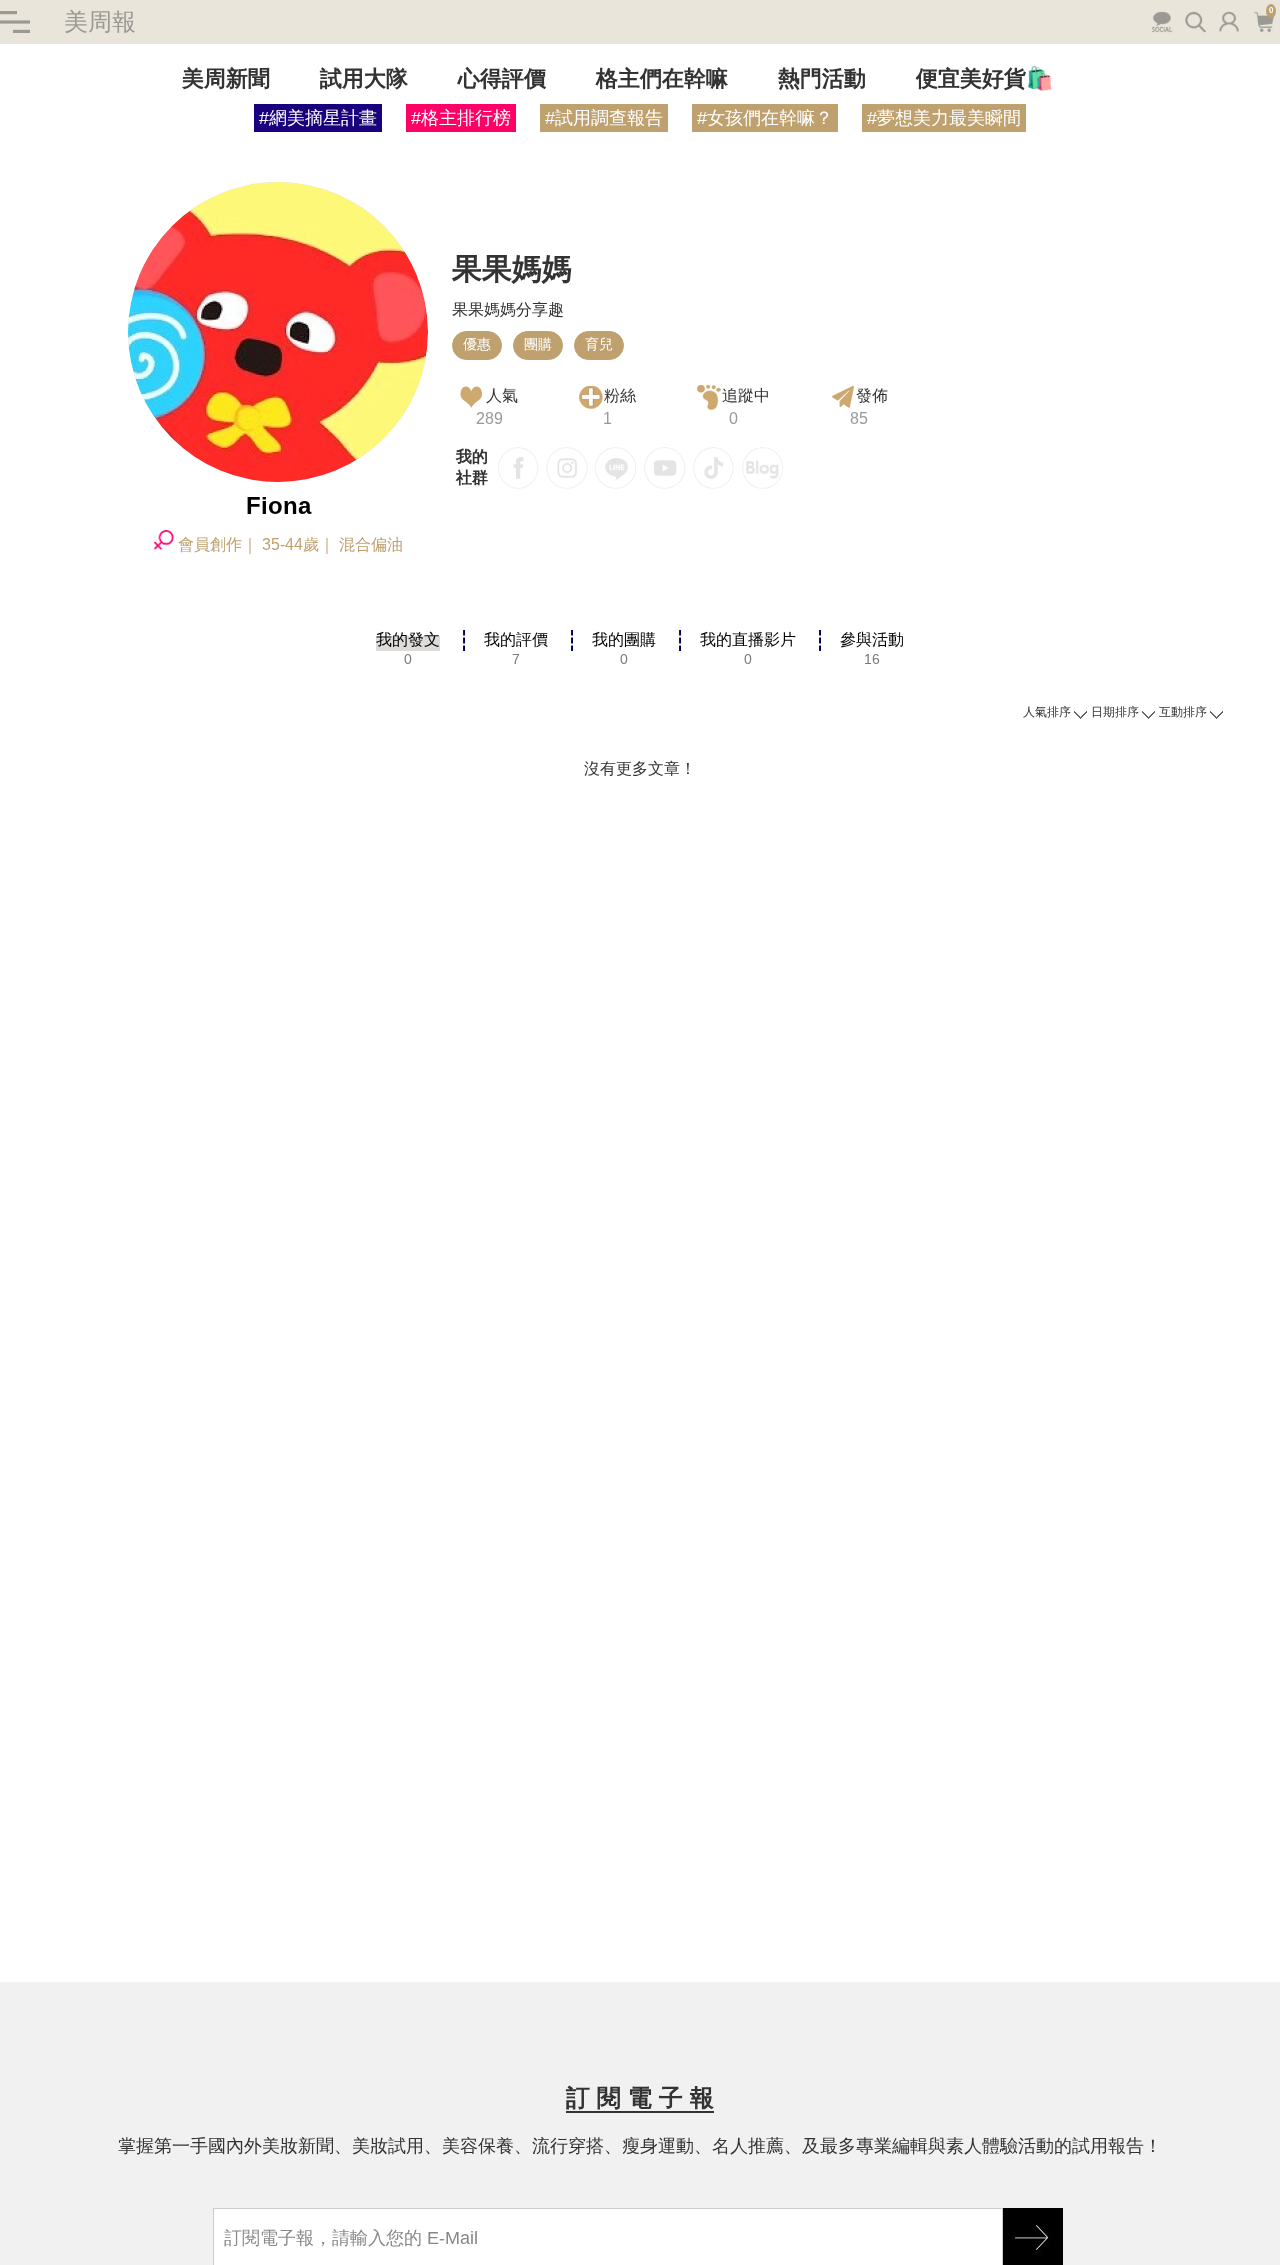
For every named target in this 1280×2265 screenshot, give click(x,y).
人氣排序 (1047, 712)
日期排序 (1115, 712)
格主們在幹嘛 (662, 78)
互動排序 (1183, 712)
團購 (538, 344)
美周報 (100, 21)
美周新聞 (226, 78)
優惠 (477, 344)
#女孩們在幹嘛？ (765, 118)
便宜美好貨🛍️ (984, 78)
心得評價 (502, 78)
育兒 (599, 344)
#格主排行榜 (461, 118)
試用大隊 (364, 78)
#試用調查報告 (604, 118)
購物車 (1262, 20)
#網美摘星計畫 (318, 118)
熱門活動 (822, 78)
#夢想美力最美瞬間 (944, 118)
